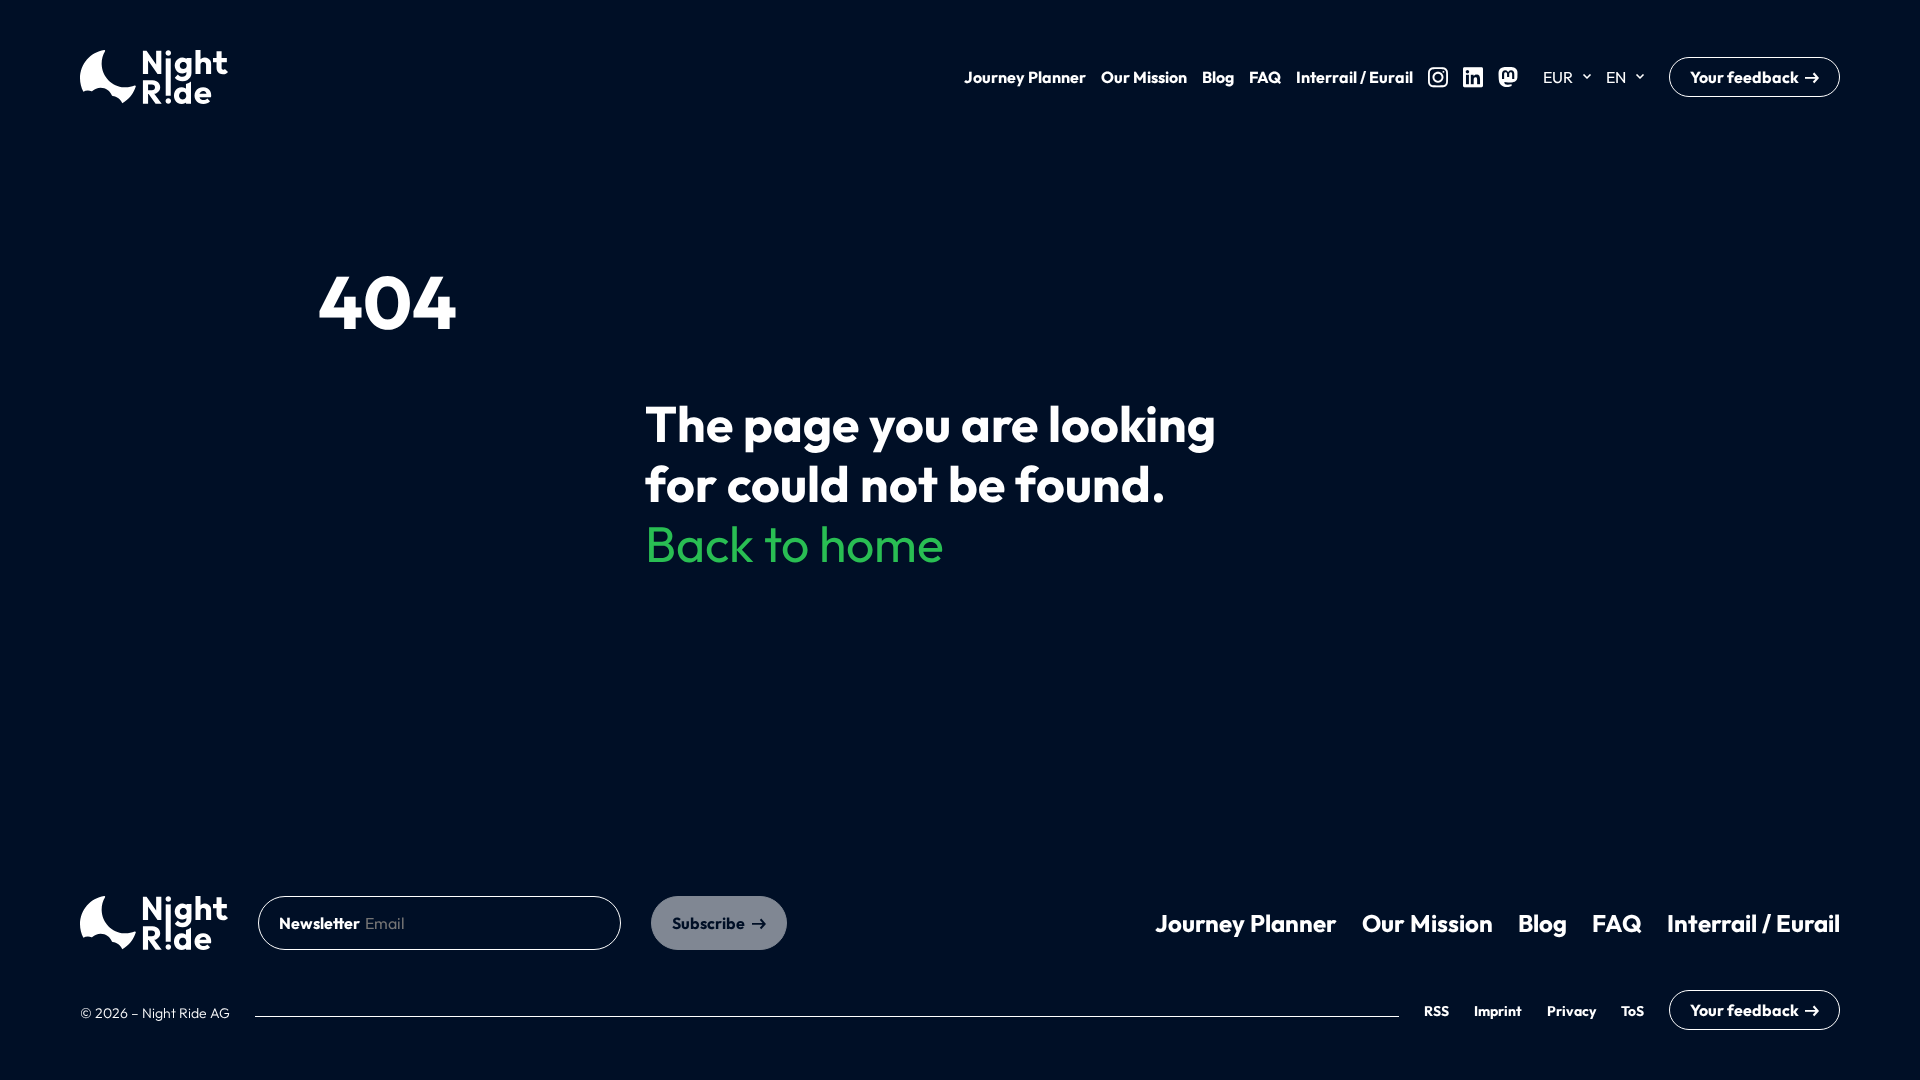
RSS (1436, 1011)
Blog (1218, 77)
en (1616, 77)
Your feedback (1744, 77)
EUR (1558, 77)
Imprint (1498, 1011)
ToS (1632, 1011)
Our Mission (1144, 77)
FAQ (1265, 77)
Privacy (1571, 1011)
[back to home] (154, 923)
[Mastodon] (1508, 77)
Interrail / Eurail (1354, 77)
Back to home (794, 543)
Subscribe (708, 923)
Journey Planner (1025, 77)
